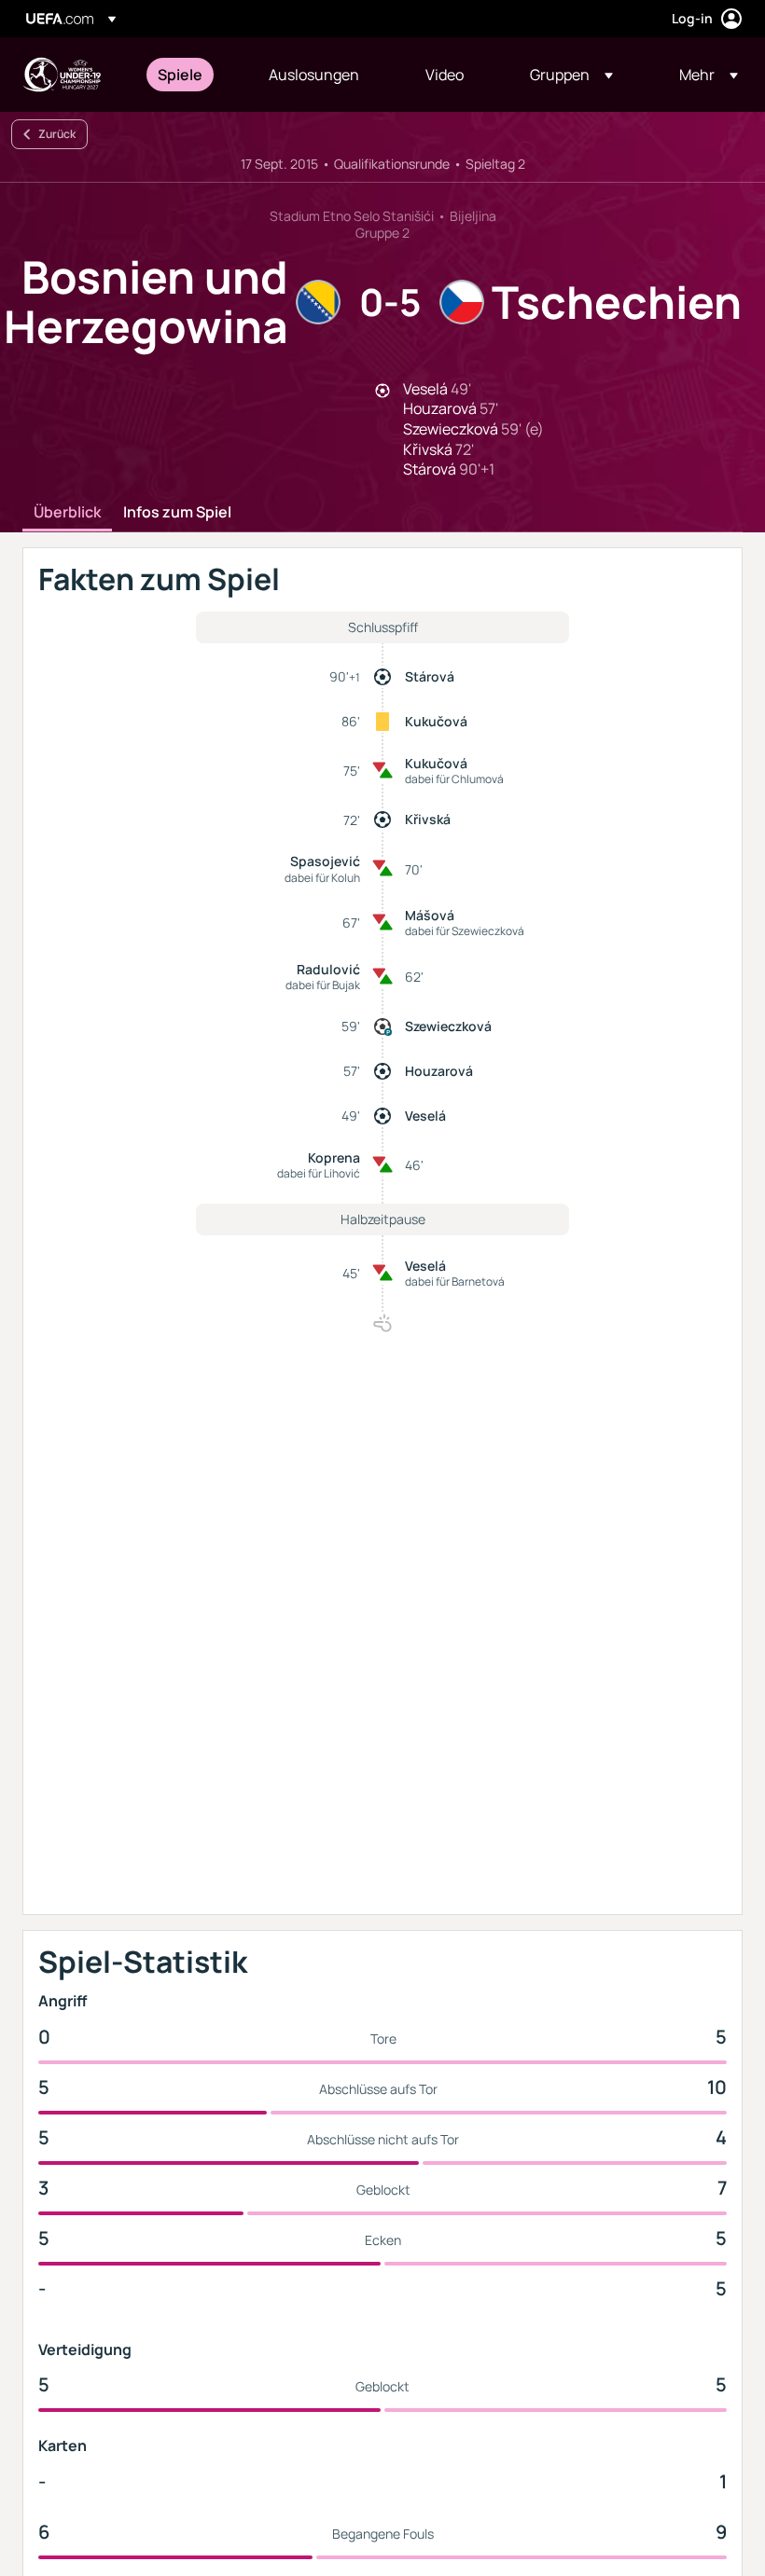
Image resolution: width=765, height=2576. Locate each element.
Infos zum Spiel (177, 513)
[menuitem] (190, 75)
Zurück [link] (57, 134)
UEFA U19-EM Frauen (62, 75)
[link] (180, 75)
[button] (571, 75)
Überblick (67, 513)
